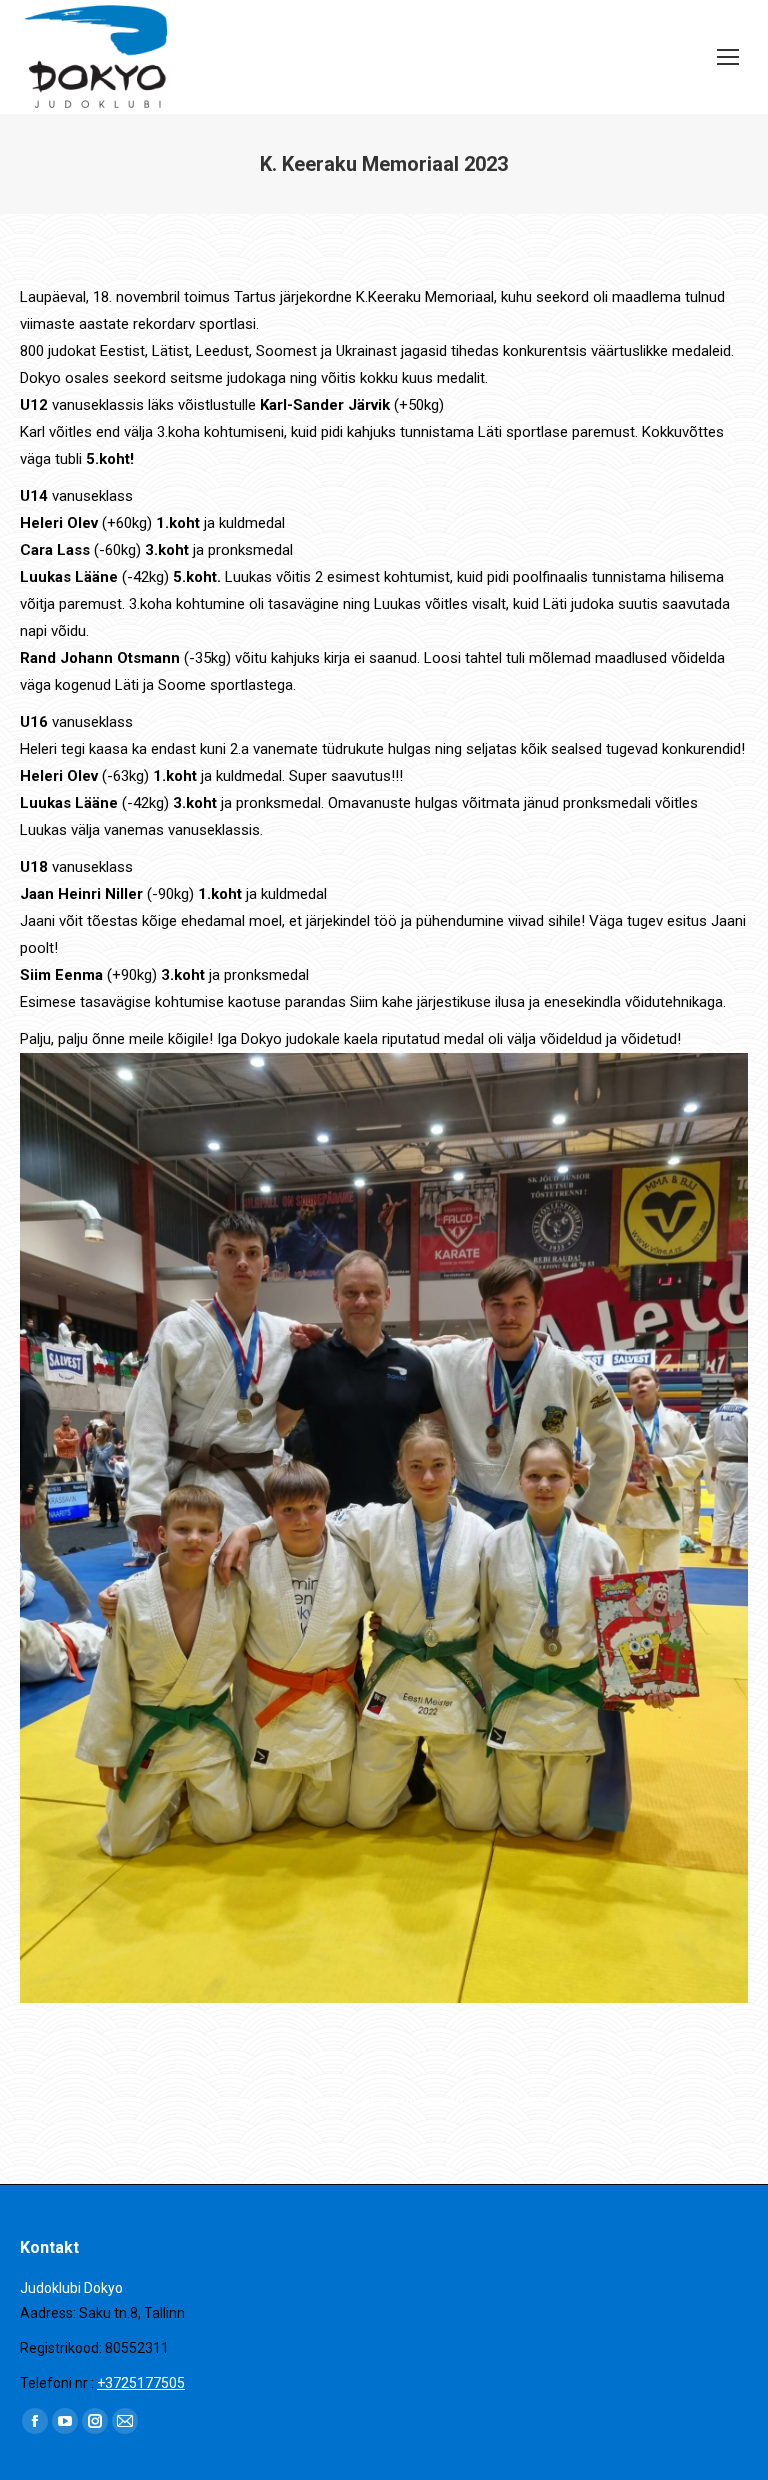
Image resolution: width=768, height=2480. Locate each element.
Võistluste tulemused (402, 2101)
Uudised (310, 2101)
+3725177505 (141, 2383)
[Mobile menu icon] (728, 57)
